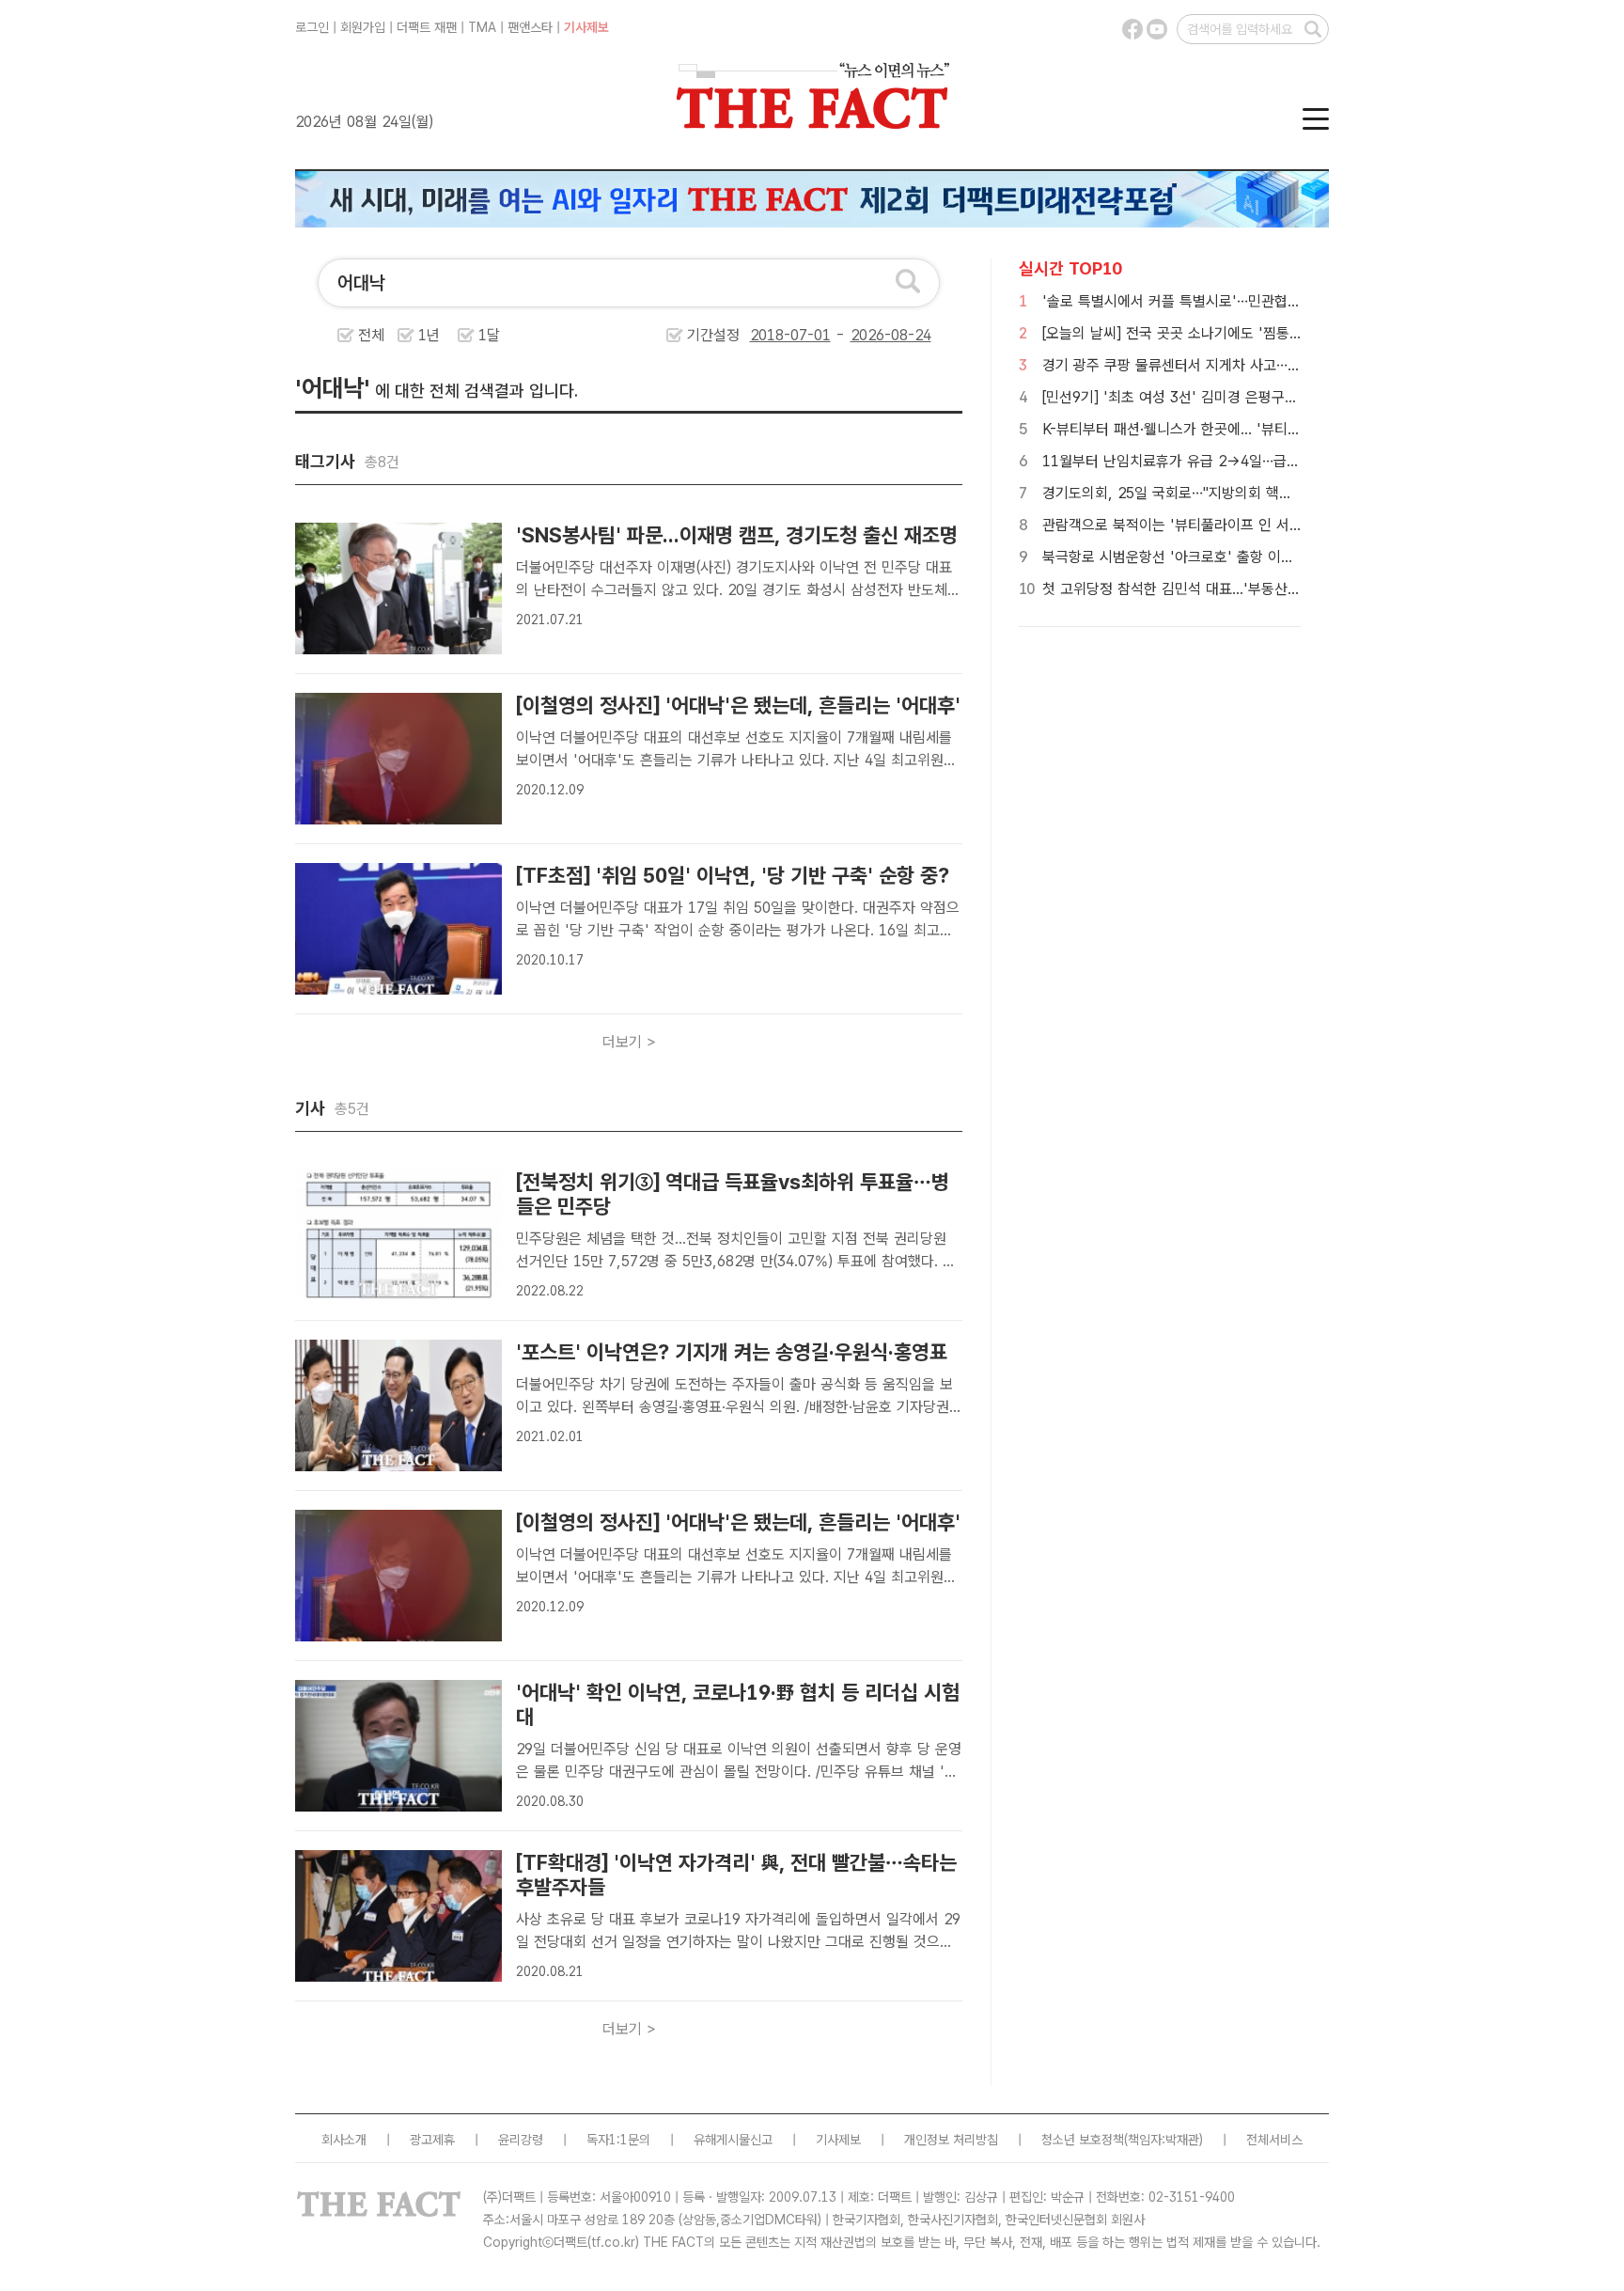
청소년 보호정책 (1083, 2140)
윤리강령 (521, 2140)
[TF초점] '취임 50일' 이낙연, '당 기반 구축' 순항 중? (733, 875)
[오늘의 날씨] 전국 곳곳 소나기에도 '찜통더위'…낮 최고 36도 (1226, 333)
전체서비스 (1274, 2140)
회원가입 (363, 27)
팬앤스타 (530, 27)
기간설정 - (768, 335)
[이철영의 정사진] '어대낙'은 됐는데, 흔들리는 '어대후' (738, 705)
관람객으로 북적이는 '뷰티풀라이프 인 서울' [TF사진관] (1210, 525)
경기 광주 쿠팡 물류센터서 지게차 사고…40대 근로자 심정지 (1224, 365)
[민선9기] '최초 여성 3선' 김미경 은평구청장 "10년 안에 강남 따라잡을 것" (1268, 397)
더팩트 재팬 (427, 27)
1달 (489, 335)
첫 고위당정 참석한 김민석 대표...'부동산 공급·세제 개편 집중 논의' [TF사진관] (1280, 589)
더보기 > (629, 1042)
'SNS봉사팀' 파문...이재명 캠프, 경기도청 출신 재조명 (737, 535)
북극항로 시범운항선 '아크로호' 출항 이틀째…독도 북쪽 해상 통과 (1240, 557)
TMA (482, 27)
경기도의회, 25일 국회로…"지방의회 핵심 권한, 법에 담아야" (1226, 493)
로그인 (312, 27)
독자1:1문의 (618, 2140)
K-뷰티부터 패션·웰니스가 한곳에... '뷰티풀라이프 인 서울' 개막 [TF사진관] (1269, 429)
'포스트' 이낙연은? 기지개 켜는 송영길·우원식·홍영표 (732, 1352)
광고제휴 (432, 2140)
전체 (371, 335)
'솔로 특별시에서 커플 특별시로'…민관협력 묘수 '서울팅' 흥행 (1229, 301)
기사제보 (586, 27)
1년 (429, 335)
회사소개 (344, 2140)
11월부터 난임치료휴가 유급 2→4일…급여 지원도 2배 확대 (1222, 461)
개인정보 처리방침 (951, 2140)
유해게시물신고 (733, 2140)
